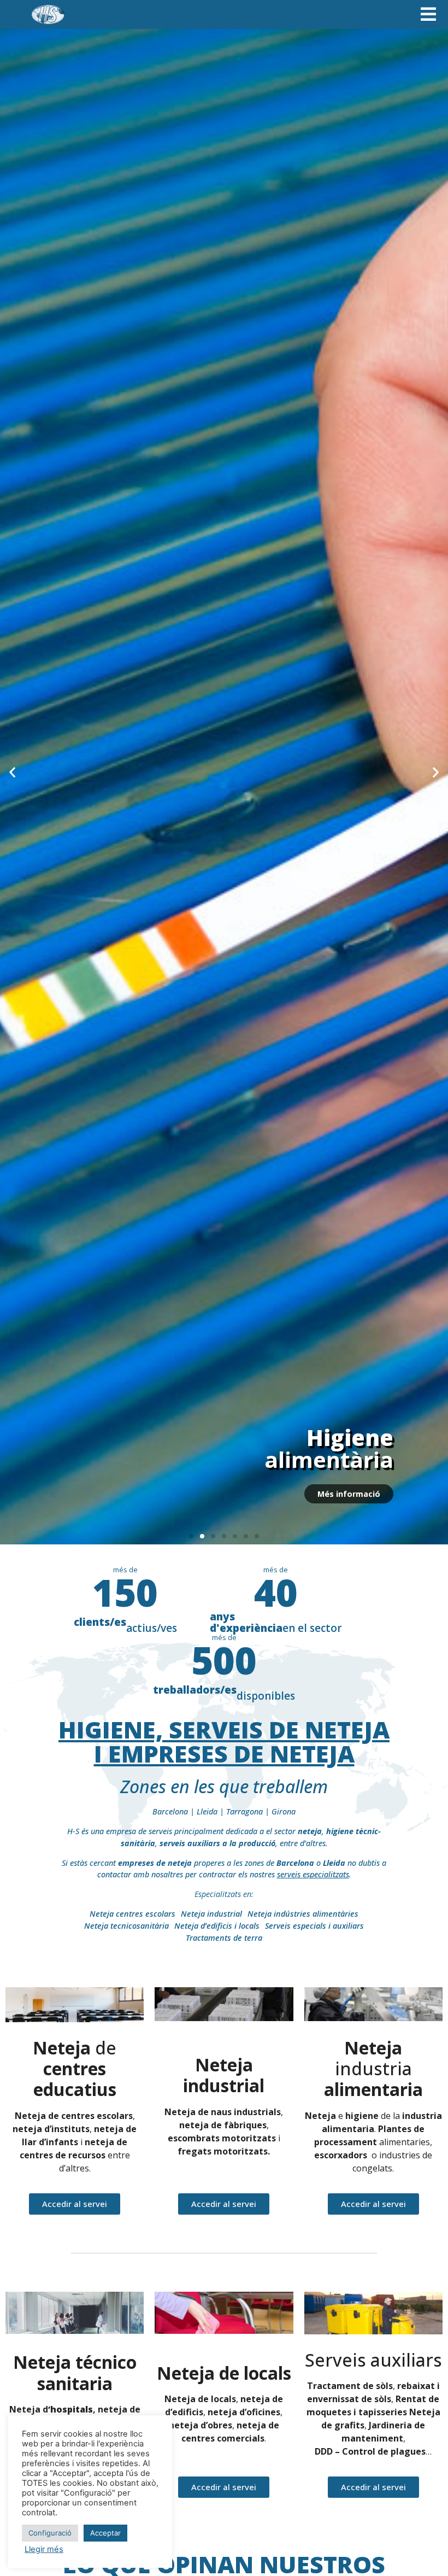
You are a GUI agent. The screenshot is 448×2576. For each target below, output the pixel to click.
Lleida (207, 1811)
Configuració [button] (50, 2533)
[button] (12, 772)
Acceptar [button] (105, 2533)
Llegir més (44, 2549)
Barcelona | (175, 1811)
